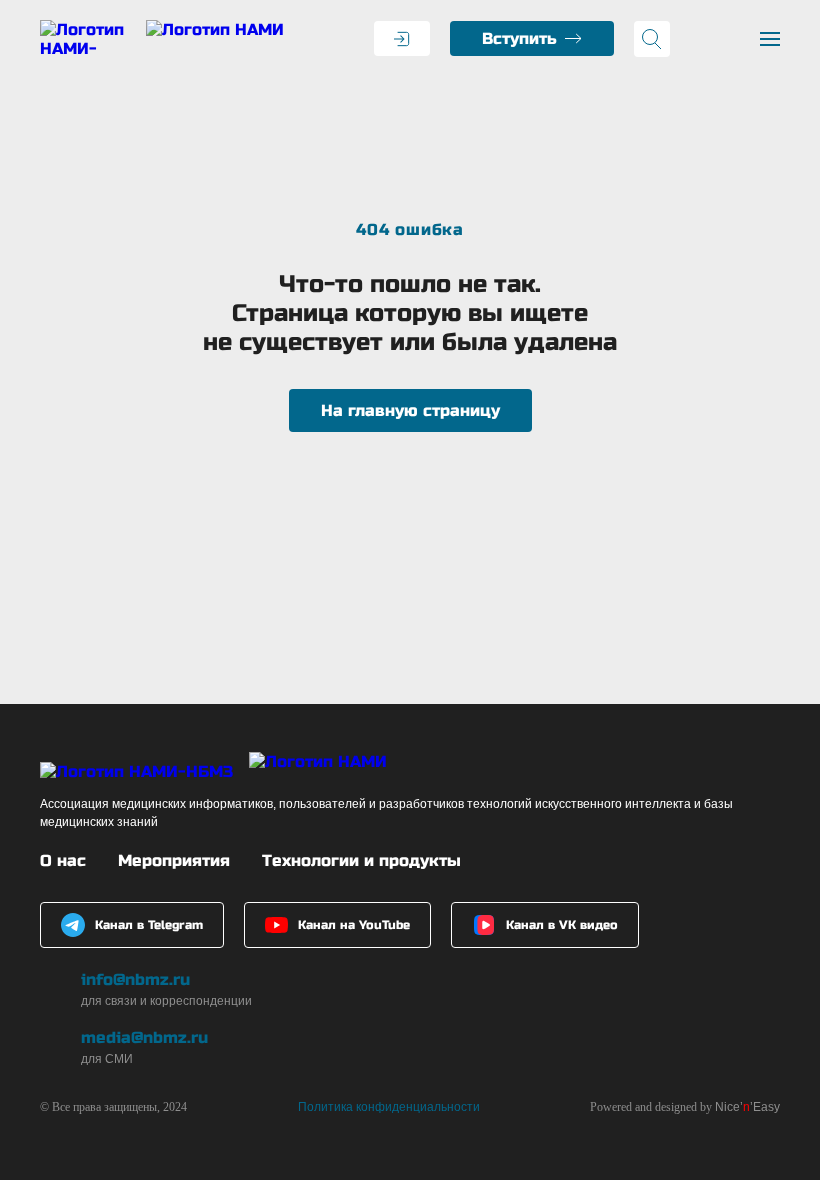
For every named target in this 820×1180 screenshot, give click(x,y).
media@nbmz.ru (144, 1037)
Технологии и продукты (361, 860)
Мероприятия (174, 860)
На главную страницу (410, 410)
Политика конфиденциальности (389, 1107)
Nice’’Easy (747, 1107)
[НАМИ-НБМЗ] (162, 39)
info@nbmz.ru (135, 979)
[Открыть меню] (770, 39)
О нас (63, 860)
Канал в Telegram (149, 925)
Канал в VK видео (562, 925)
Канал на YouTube (354, 925)
